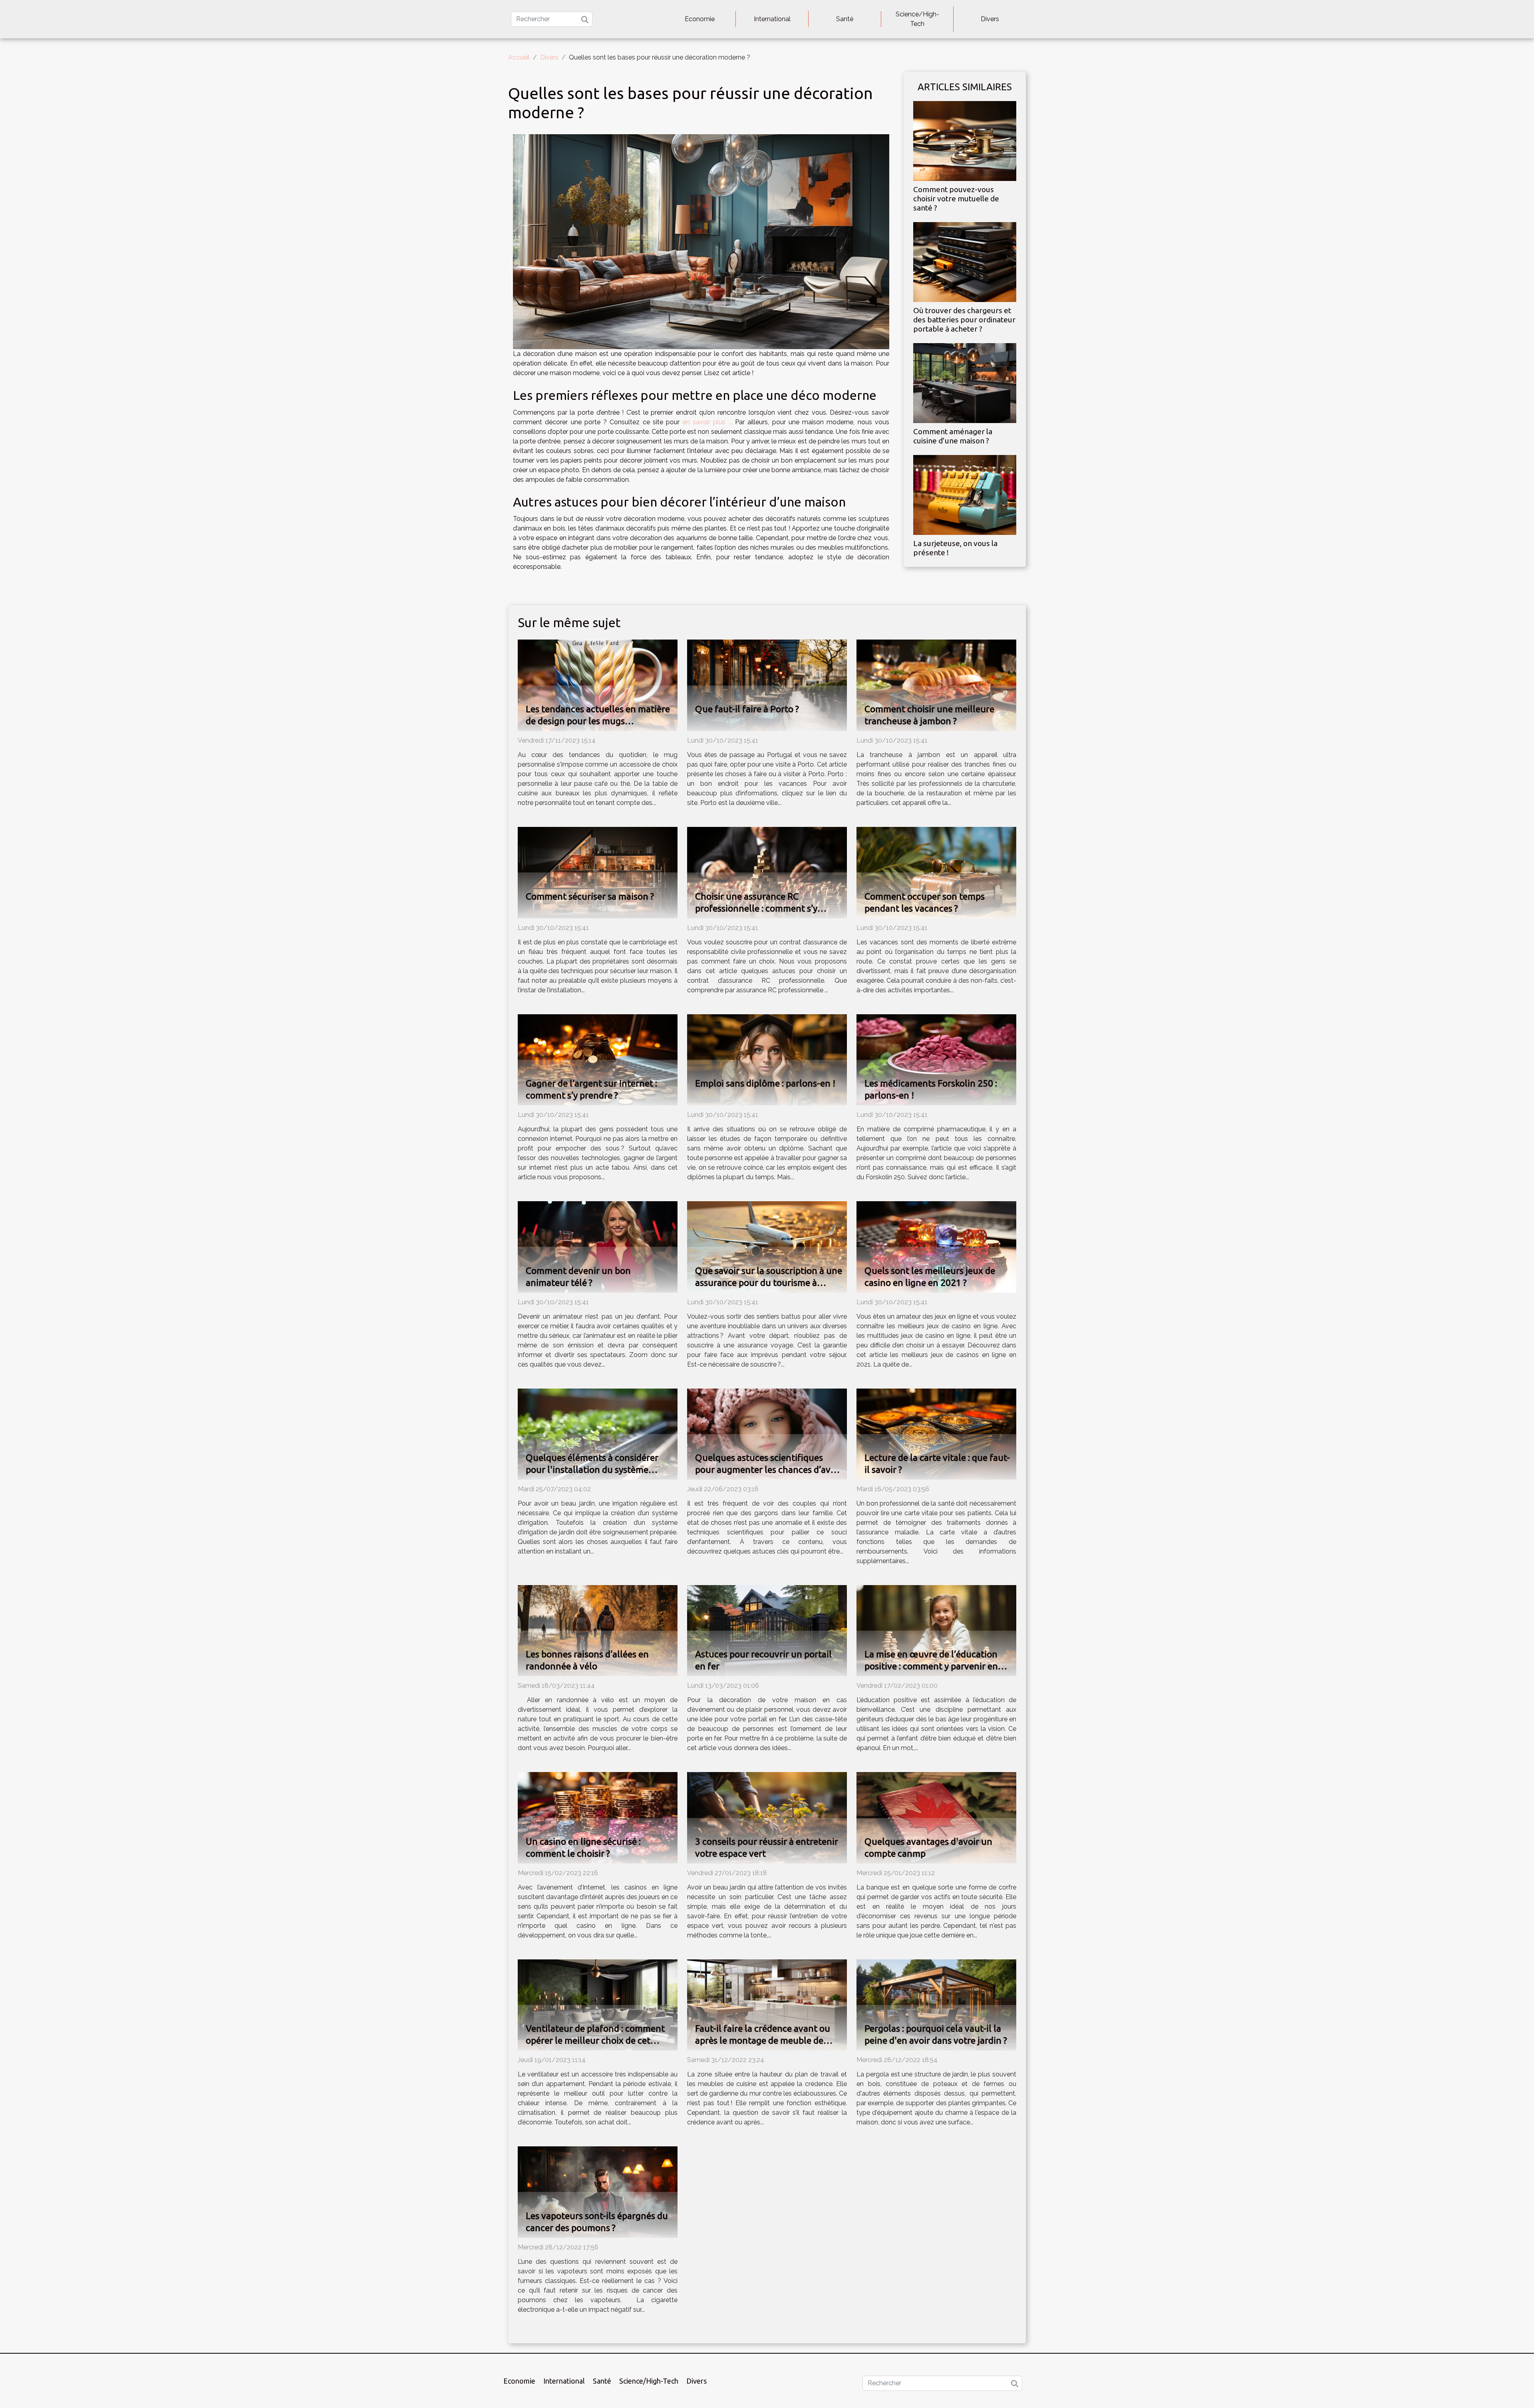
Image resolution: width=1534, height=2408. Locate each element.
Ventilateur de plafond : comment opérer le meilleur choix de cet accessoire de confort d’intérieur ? (595, 2040)
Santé (845, 19)
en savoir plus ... (707, 422)
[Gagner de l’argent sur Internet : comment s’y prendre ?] (598, 1059)
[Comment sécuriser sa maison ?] (598, 872)
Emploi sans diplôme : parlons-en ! (765, 1083)
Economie (700, 19)
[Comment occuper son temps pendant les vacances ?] (936, 872)
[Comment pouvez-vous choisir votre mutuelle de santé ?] (965, 140)
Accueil (519, 57)
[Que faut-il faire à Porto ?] (767, 685)
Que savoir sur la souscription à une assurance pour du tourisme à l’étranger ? (769, 1282)
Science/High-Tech (917, 19)
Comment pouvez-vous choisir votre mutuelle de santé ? (956, 199)
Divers (990, 19)
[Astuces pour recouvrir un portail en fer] (767, 1630)
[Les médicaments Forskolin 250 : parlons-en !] (936, 1059)
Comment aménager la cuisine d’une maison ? (953, 436)
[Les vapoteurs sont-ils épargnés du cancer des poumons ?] (598, 2192)
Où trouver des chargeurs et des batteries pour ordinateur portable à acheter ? (964, 320)
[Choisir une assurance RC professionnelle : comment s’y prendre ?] (767, 872)
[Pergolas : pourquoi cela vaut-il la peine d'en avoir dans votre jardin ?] (936, 2004)
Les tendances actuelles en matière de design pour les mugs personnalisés (598, 721)
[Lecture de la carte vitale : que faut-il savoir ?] (936, 1433)
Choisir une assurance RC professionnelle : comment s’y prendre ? (756, 908)
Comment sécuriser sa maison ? (590, 896)
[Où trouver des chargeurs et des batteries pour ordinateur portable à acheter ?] (965, 261)
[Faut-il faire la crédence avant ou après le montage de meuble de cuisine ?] (767, 2004)
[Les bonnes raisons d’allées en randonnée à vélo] (598, 1630)
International (772, 19)
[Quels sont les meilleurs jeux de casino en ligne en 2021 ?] (936, 1247)
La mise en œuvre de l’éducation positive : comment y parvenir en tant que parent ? (931, 1666)
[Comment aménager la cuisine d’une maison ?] (965, 382)
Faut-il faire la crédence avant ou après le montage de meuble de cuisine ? (763, 2040)
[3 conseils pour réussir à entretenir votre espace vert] (767, 1817)
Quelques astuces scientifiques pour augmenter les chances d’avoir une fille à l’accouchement (768, 1469)
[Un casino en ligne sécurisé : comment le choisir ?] (598, 1817)
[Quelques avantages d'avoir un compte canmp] (936, 1817)
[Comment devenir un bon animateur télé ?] (598, 1247)
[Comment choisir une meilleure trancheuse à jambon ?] (936, 685)
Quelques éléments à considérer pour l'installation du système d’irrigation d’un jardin (592, 1469)
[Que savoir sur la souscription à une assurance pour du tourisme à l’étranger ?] (767, 1247)
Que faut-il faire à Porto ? (747, 709)
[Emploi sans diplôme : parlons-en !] (767, 1059)
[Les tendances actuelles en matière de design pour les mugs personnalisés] (598, 685)
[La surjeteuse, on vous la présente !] (965, 494)
